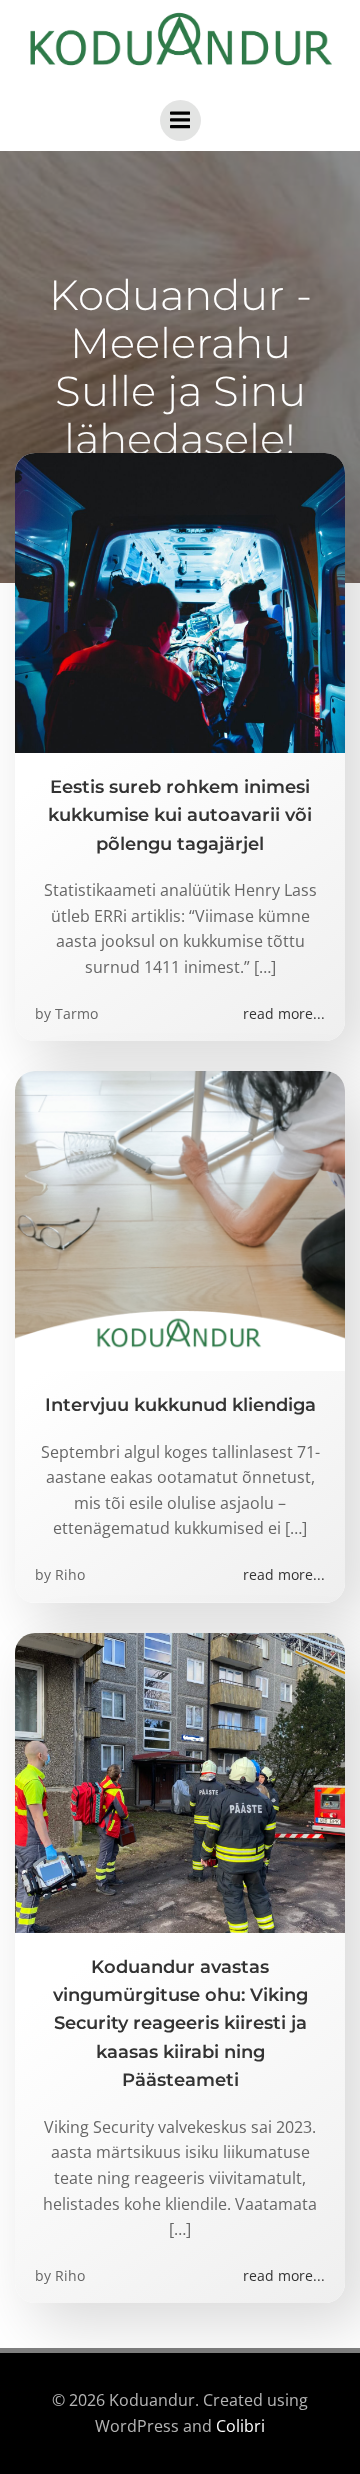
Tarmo (76, 1013)
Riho (70, 1574)
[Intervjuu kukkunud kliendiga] (180, 1219)
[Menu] (180, 120)
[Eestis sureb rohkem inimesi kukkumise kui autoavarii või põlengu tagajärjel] (180, 601)
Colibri (240, 2426)
